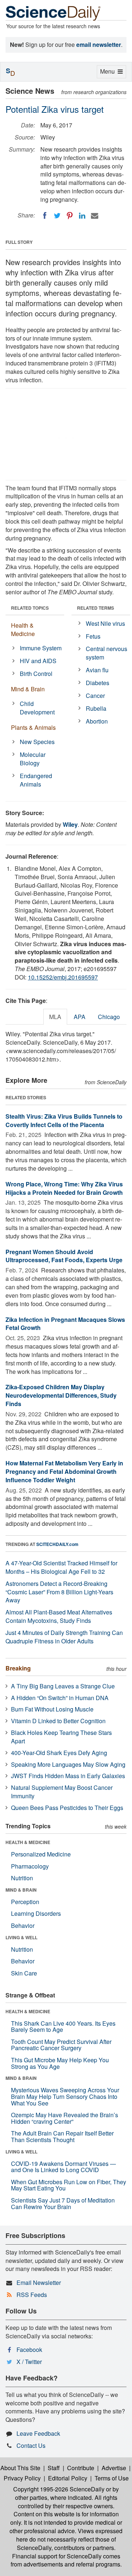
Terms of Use (112, 2478)
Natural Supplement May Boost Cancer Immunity (62, 1792)
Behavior (23, 1926)
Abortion (97, 721)
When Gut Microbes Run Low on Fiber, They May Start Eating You (69, 2185)
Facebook (29, 2350)
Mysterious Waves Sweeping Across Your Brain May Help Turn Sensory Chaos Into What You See (65, 2096)
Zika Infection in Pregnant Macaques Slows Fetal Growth (65, 1324)
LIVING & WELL (21, 1937)
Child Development (37, 708)
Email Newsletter (39, 2283)
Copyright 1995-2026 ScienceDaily (59, 2489)
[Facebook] (45, 216)
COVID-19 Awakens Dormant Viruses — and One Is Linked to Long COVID (63, 2167)
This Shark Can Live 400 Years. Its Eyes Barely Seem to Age (63, 2027)
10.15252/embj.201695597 (63, 977)
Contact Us (31, 2445)
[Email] (95, 216)
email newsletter (99, 44)
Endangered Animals (36, 780)
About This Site (20, 2468)
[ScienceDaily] (53, 13)
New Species (37, 742)
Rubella (96, 708)
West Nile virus (105, 623)
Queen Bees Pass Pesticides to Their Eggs (67, 1808)
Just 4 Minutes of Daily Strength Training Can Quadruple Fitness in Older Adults (64, 1637)
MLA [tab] (55, 1017)
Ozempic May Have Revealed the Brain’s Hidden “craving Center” (65, 2118)
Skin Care (24, 1973)
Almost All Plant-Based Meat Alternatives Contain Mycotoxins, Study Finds (59, 1616)
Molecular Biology (33, 759)
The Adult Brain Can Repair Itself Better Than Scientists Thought (62, 2136)
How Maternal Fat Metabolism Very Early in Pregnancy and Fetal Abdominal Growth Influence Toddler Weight (64, 1471)
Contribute (81, 2468)
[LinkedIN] (82, 216)
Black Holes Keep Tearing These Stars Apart (61, 1737)
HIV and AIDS (38, 661)
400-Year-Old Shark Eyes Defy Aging (59, 1753)
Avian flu (97, 670)
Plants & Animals (33, 727)
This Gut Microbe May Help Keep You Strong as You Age (60, 2063)
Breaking (18, 1668)
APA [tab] (80, 1017)
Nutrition (22, 1878)
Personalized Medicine (41, 1854)
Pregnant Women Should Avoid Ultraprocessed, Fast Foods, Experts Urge (64, 1256)
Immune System (41, 648)
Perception (25, 1902)
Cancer (95, 696)
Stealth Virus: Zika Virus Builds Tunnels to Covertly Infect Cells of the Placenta (64, 1120)
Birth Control (36, 674)
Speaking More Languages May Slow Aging (68, 1764)
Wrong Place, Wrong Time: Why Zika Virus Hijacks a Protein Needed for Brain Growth (64, 1188)
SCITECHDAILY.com (57, 1544)
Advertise (114, 2468)
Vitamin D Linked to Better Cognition (58, 1721)
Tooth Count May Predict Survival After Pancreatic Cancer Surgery (61, 2045)
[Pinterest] (70, 216)
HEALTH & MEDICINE (28, 1842)
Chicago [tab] (109, 1017)
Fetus (93, 636)
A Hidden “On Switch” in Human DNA (60, 1698)
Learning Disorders (36, 1913)
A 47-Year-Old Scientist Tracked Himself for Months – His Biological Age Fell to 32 (61, 1567)
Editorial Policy (68, 2478)
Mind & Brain (28, 689)
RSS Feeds (32, 2295)
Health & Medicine (23, 629)
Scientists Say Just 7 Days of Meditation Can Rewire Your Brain (63, 2203)
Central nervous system (107, 653)
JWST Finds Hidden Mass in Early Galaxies (68, 1776)
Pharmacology (30, 1866)
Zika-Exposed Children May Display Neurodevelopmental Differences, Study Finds (61, 1395)
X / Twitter (29, 2362)
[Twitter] (57, 216)
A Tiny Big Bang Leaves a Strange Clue (63, 1686)
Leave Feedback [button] (38, 2433)
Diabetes (98, 683)
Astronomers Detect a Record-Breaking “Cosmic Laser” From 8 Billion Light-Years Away (59, 1592)
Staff (54, 2468)
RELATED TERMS (96, 608)
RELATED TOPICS (30, 608)
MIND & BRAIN (21, 1890)
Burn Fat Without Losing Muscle (52, 1709)
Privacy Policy (22, 2478)
